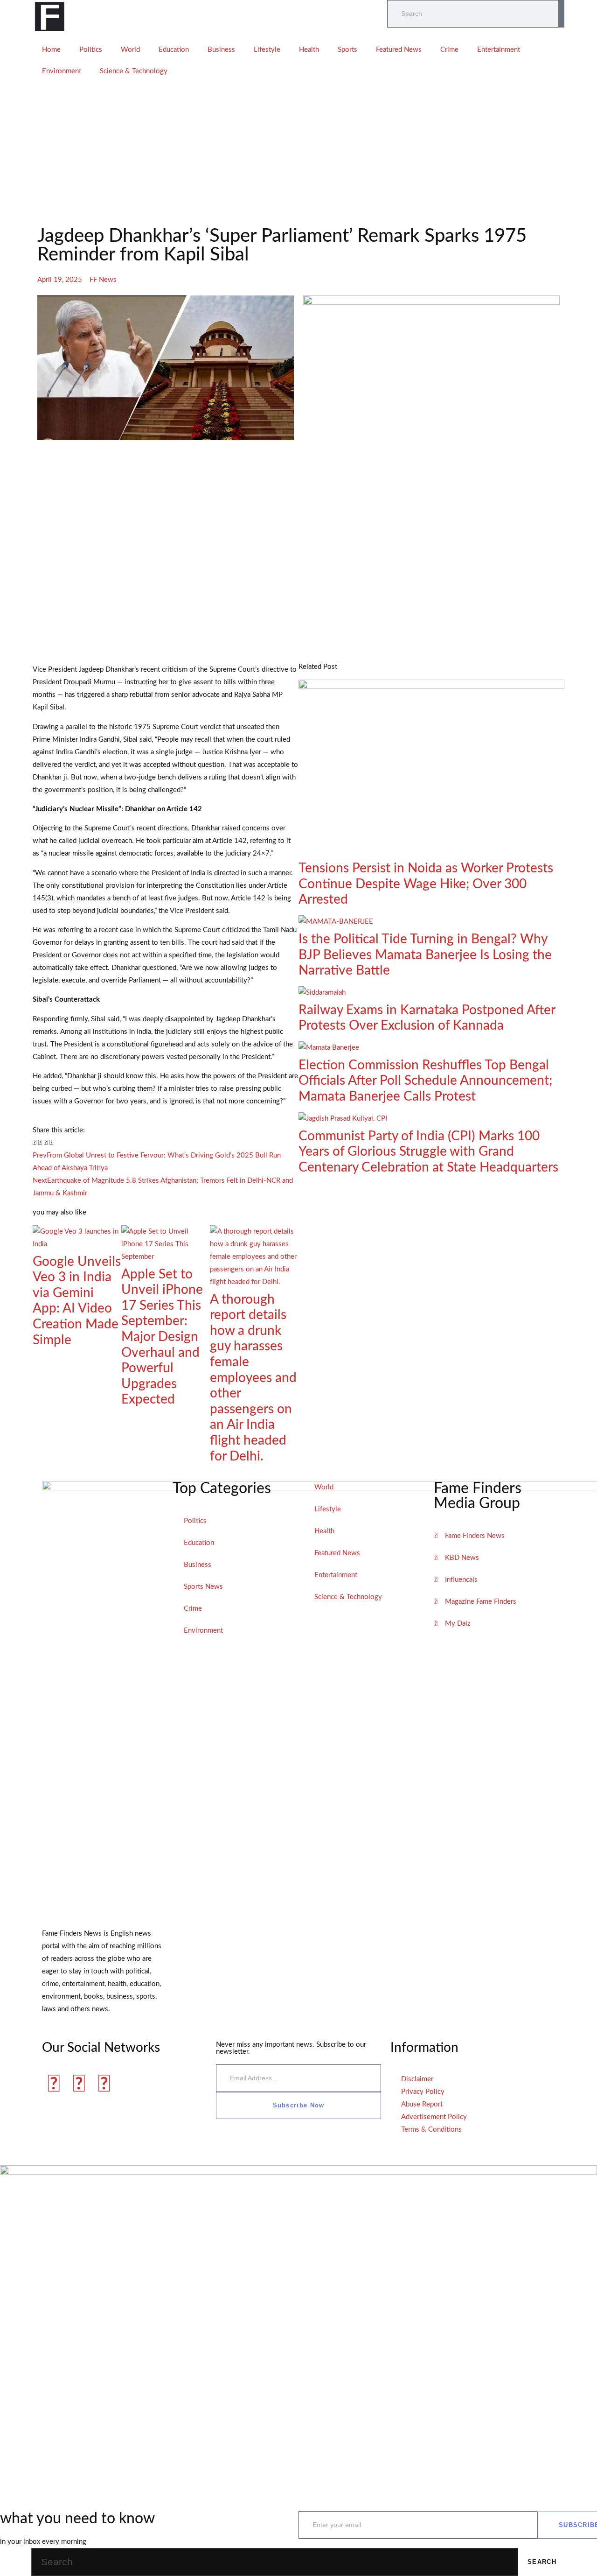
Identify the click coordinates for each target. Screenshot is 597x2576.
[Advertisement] (298, 152)
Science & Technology (134, 71)
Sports (347, 50)
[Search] (561, 14)
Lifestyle (267, 50)
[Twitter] (79, 2085)
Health (309, 50)
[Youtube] (104, 2085)
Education (174, 50)
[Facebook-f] (54, 2085)
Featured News (399, 50)
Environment (62, 71)
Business (221, 50)
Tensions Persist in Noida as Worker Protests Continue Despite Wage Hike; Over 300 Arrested (426, 884)
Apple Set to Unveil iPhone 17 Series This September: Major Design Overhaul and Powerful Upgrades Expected (162, 1337)
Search (542, 2562)
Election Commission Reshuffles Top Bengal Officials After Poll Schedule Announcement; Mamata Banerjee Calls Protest (425, 1081)
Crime (449, 50)
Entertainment (499, 50)
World (130, 50)
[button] (35, 1143)
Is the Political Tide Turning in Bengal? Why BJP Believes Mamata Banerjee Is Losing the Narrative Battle (425, 955)
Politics (91, 50)
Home (51, 50)
